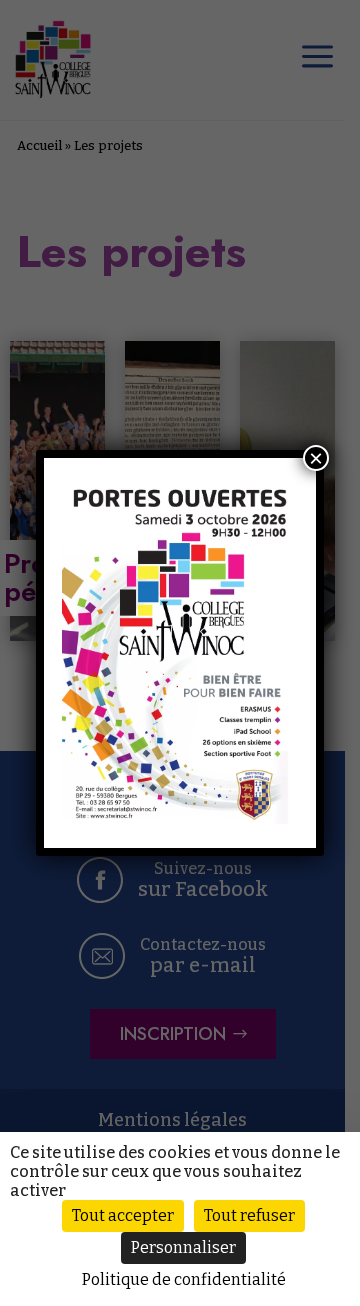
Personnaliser (183, 1247)
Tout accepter (123, 1215)
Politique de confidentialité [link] (184, 1279)
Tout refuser (249, 1215)
